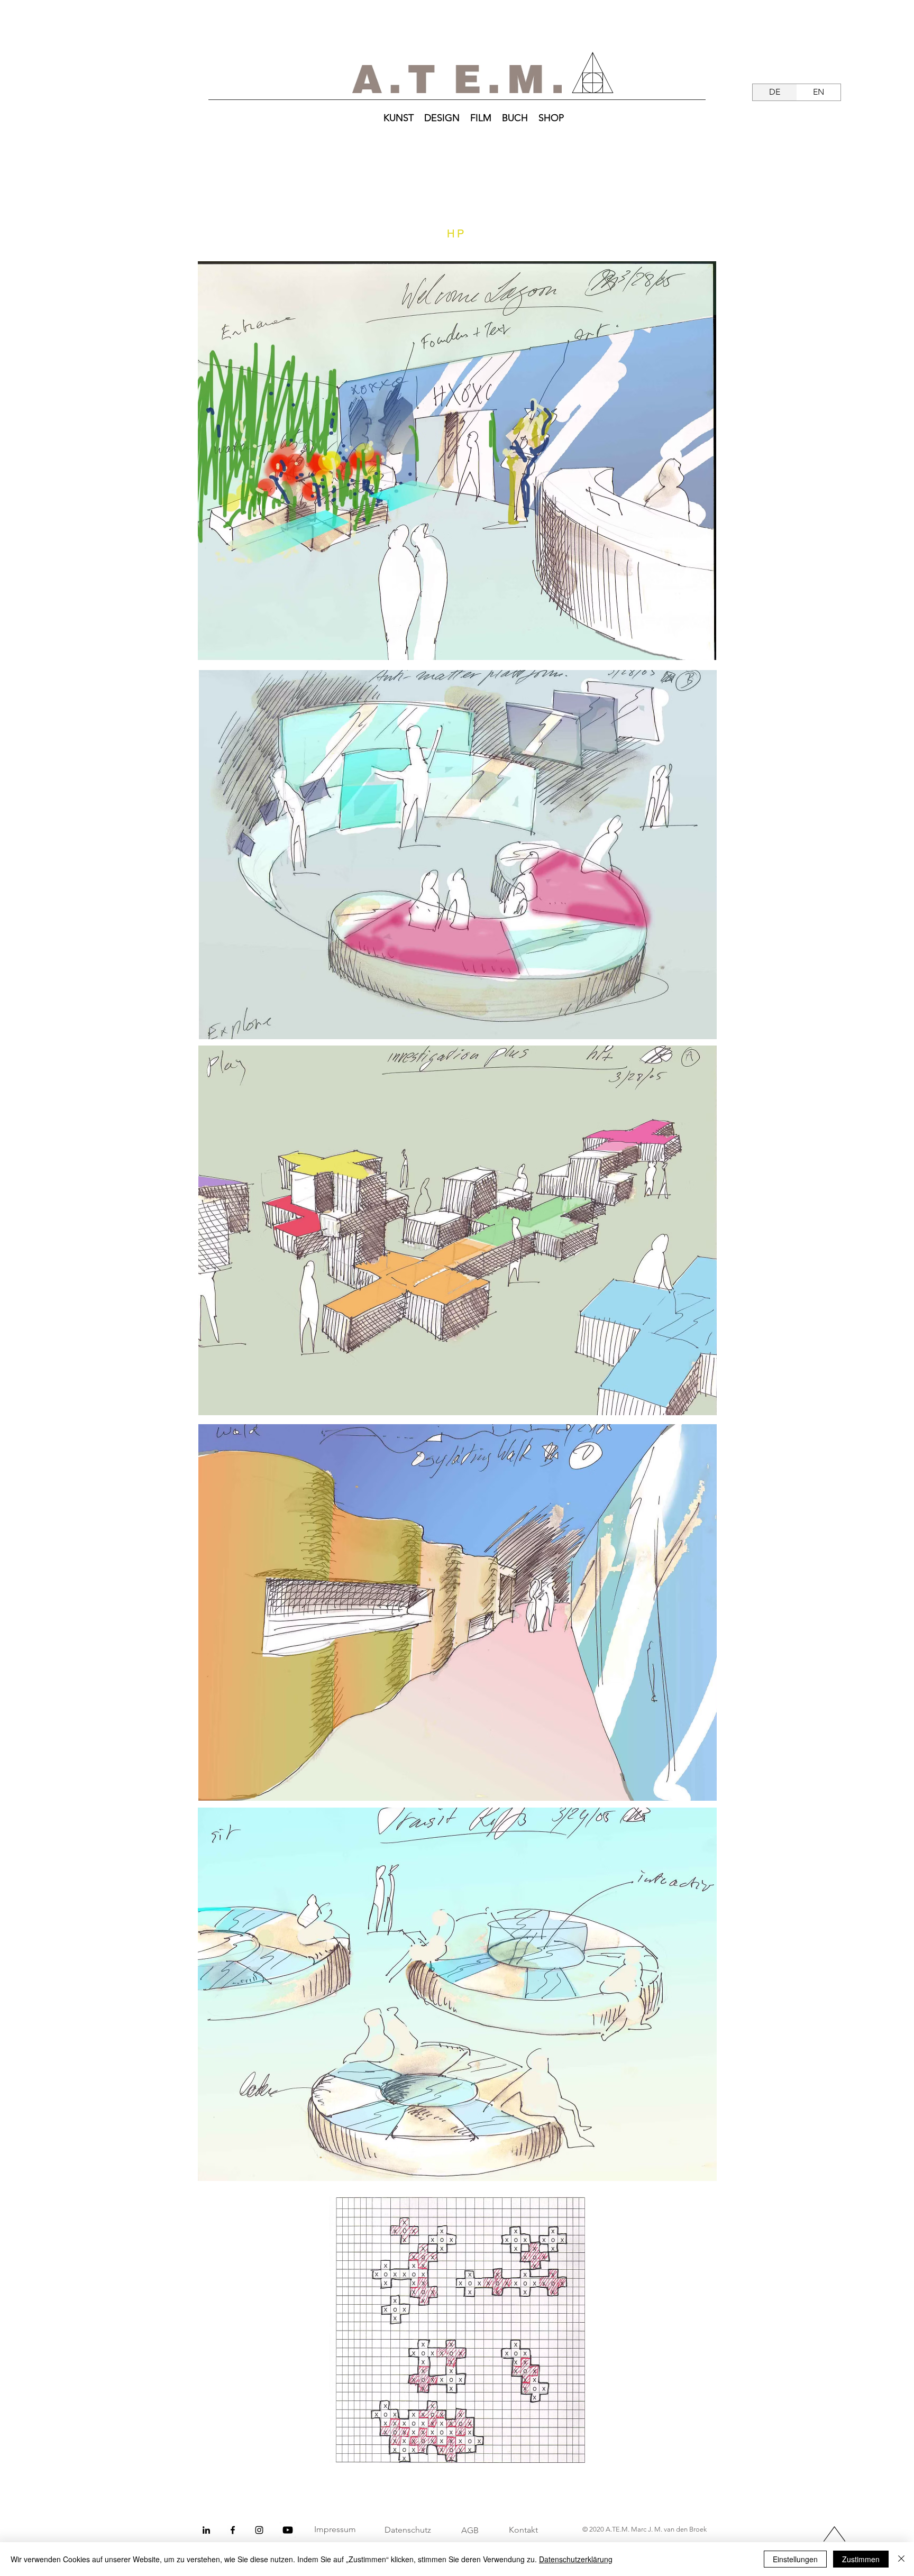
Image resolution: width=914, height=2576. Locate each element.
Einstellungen (795, 2559)
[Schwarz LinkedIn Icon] (206, 2530)
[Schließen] (901, 2559)
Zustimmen (861, 2559)
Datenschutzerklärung (576, 2559)
